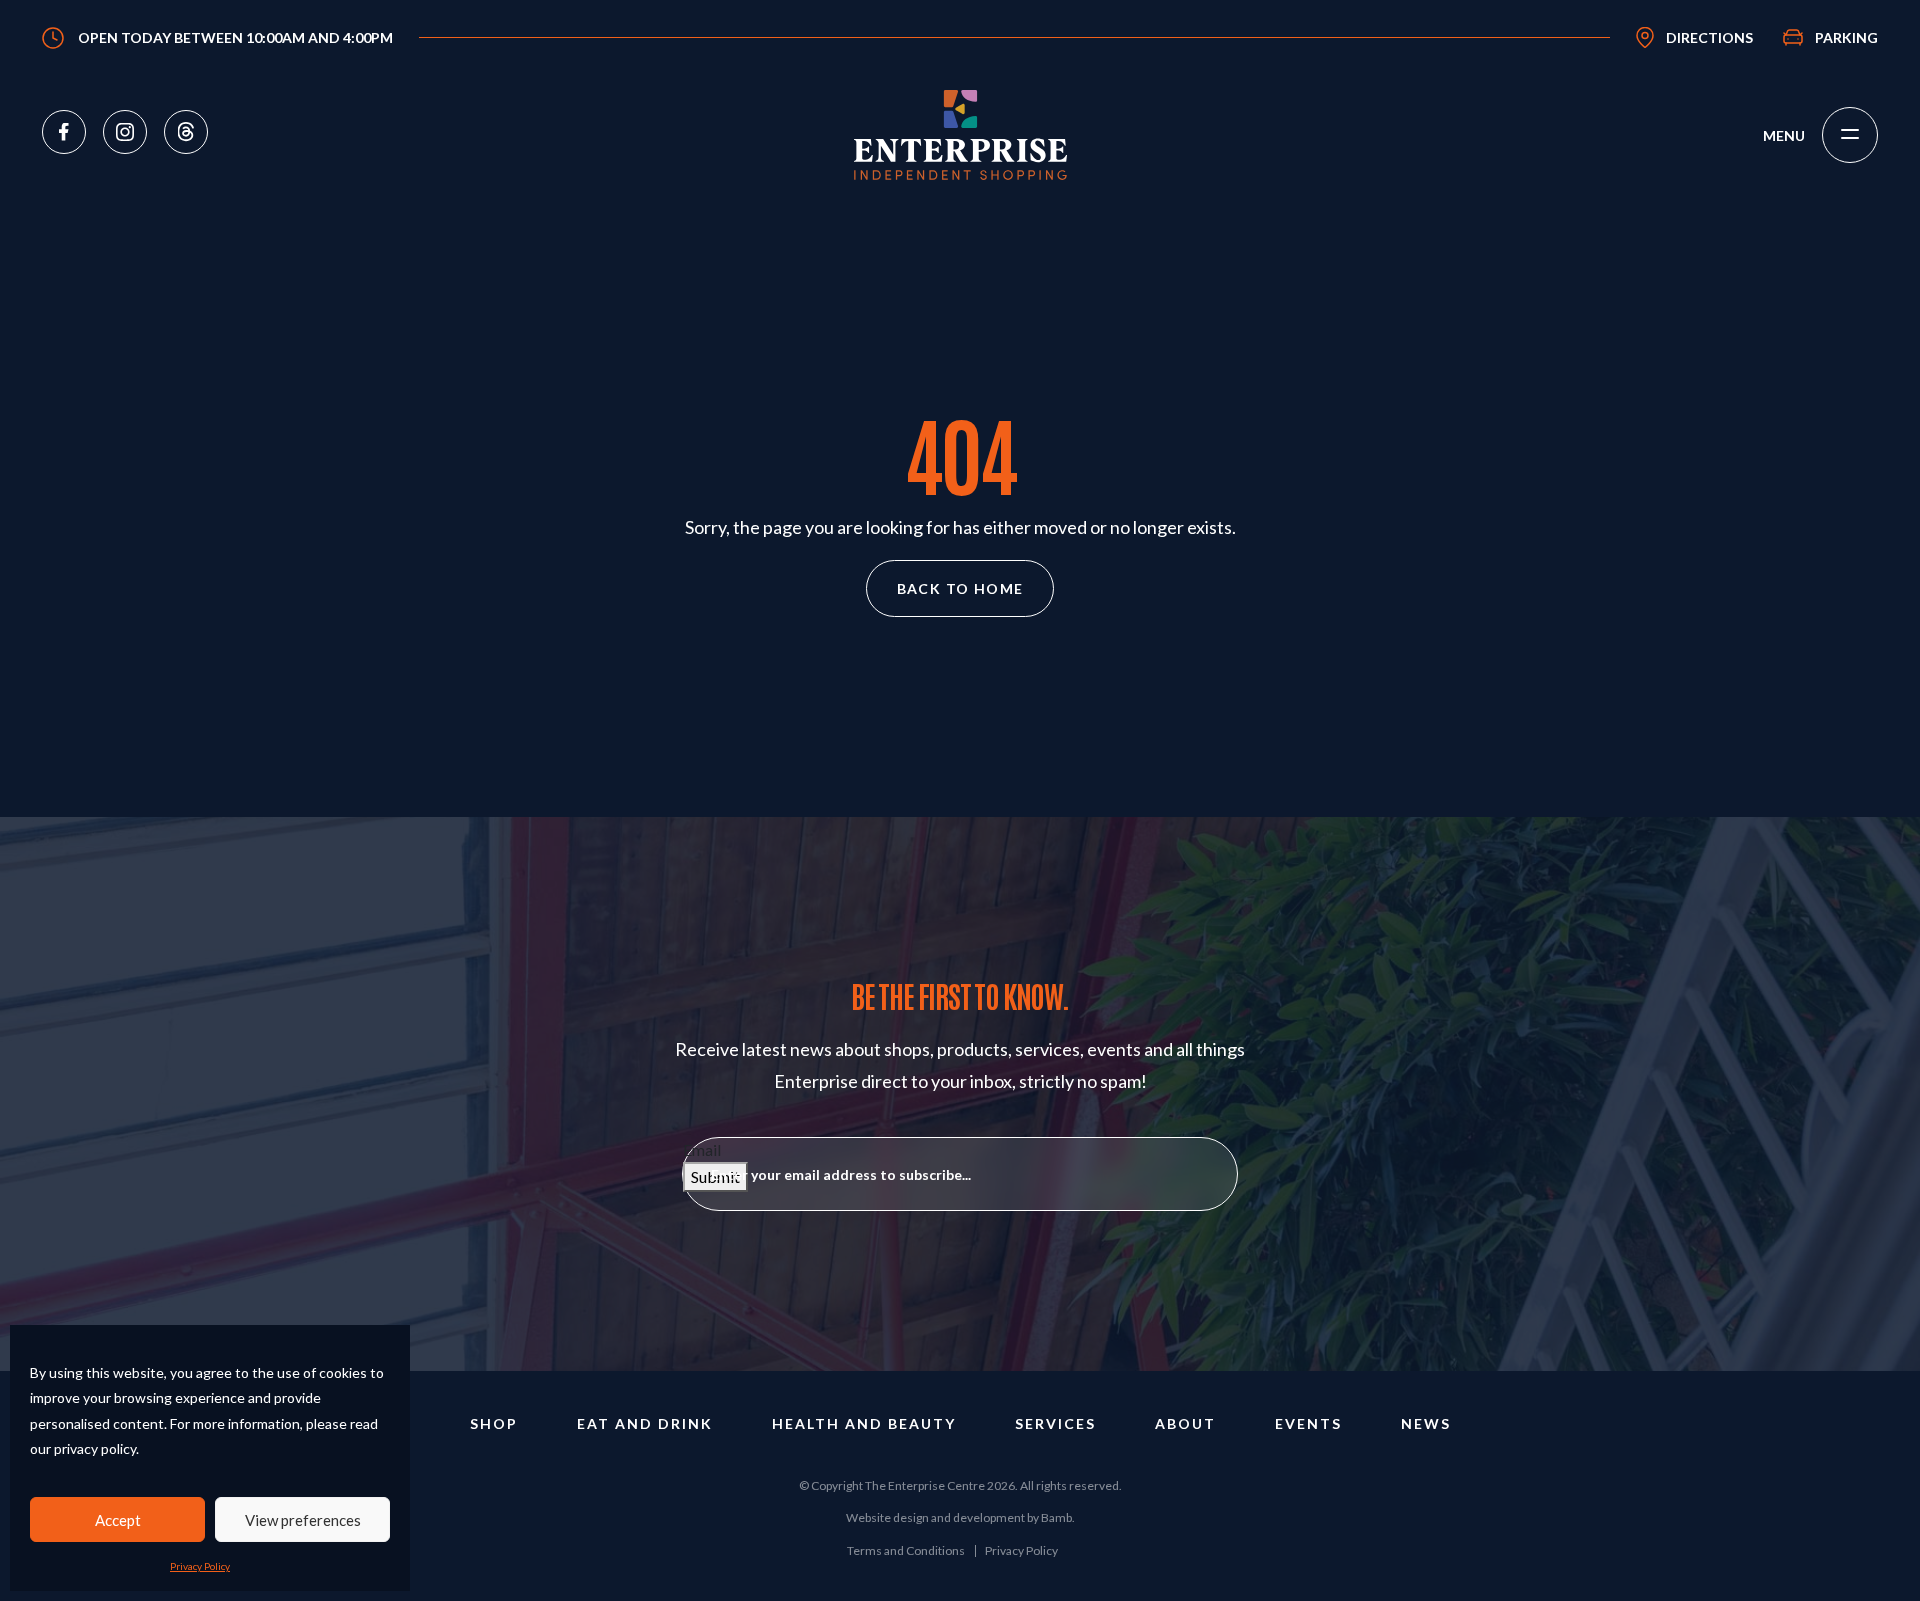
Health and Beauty (864, 1423)
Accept (118, 1520)
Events (1308, 1423)
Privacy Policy (200, 1566)
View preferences (303, 1520)
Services (1055, 1423)
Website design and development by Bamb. (960, 1517)
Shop (494, 1423)
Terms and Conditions (906, 1550)
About (1185, 1423)
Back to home (960, 588)
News (1426, 1423)
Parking (1846, 37)
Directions (1709, 37)
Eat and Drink (645, 1423)
